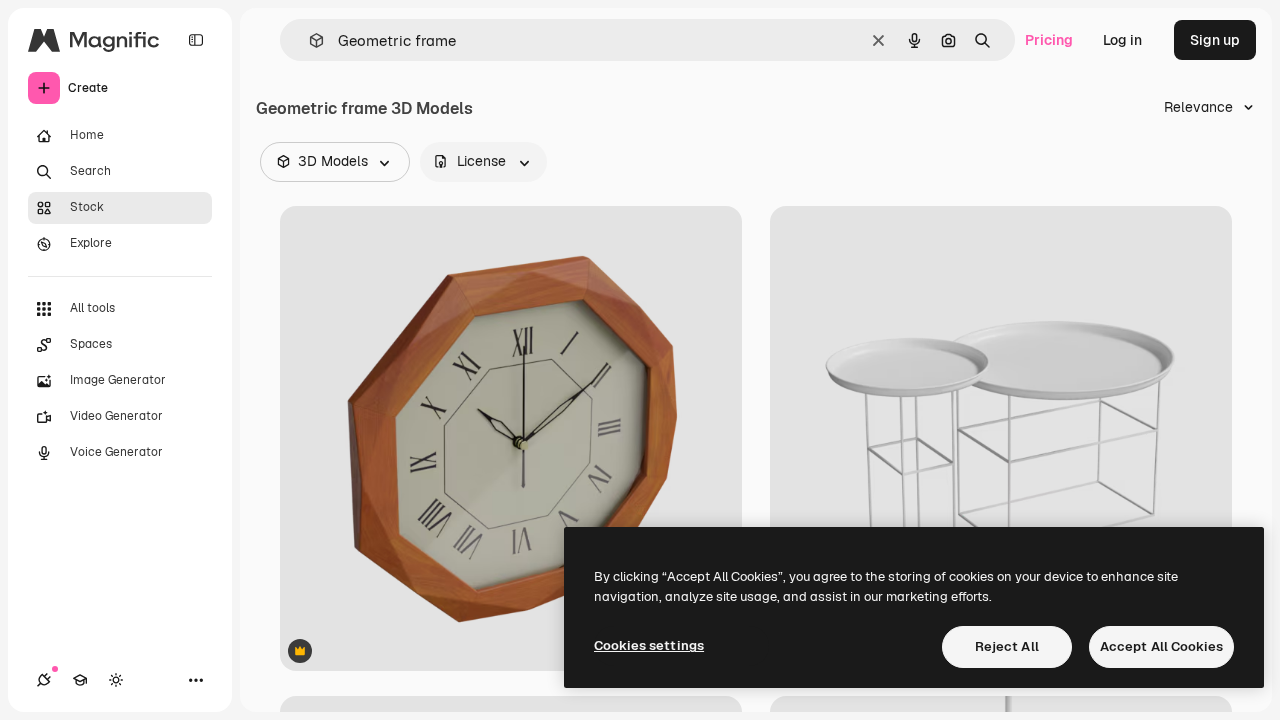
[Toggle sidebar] (196, 40)
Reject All (1007, 646)
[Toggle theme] (116, 680)
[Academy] (80, 680)
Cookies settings (649, 645)
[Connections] (44, 680)
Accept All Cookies (1161, 646)
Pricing (1049, 40)
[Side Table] (1001, 438)
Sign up (1215, 40)
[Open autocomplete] (308, 40)
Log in (1122, 40)
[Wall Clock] (511, 438)
